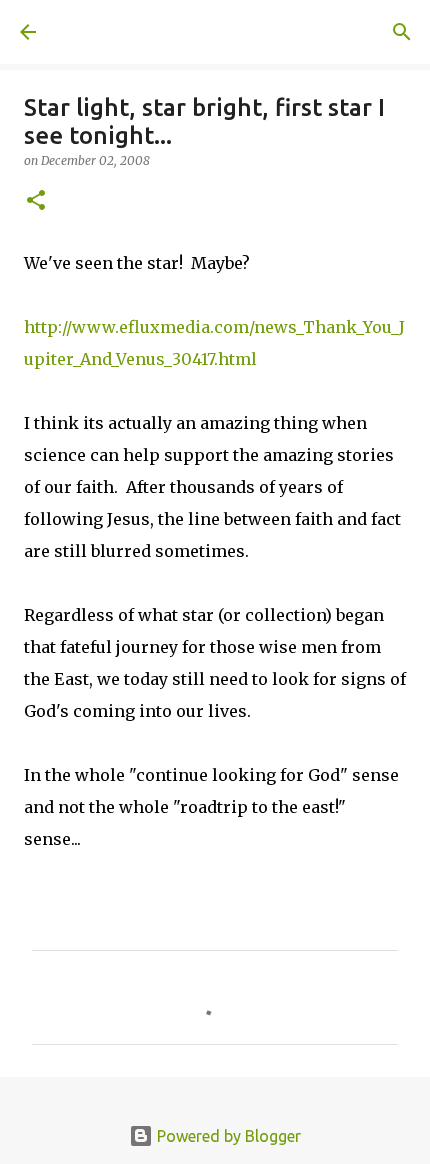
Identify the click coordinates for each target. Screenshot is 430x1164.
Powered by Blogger (227, 1136)
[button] (36, 201)
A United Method (120, 32)
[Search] (402, 32)
